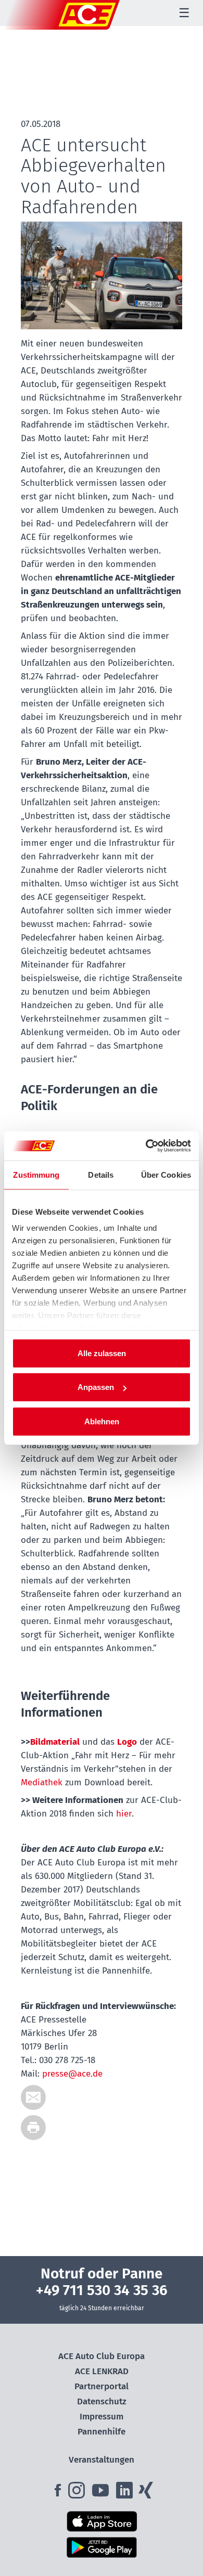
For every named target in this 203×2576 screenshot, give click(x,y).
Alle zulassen (102, 1353)
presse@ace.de (72, 2074)
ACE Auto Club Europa (102, 2356)
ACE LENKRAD (102, 2371)
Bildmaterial (55, 1742)
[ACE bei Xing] (146, 2494)
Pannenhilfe (102, 2432)
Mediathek (42, 1782)
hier (124, 1814)
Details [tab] (101, 1174)
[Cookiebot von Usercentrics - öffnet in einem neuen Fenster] (146, 1146)
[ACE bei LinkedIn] (125, 2494)
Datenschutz (102, 2401)
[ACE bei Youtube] (102, 2494)
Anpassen (96, 1387)
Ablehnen (102, 1421)
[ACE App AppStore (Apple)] (102, 2521)
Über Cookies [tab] (166, 1174)
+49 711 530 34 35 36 (102, 2290)
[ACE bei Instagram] (79, 2494)
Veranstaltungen (102, 2460)
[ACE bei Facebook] (59, 2494)
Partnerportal (102, 2386)
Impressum (102, 2417)
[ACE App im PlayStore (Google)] (102, 2547)
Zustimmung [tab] (36, 1174)
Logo (127, 1742)
